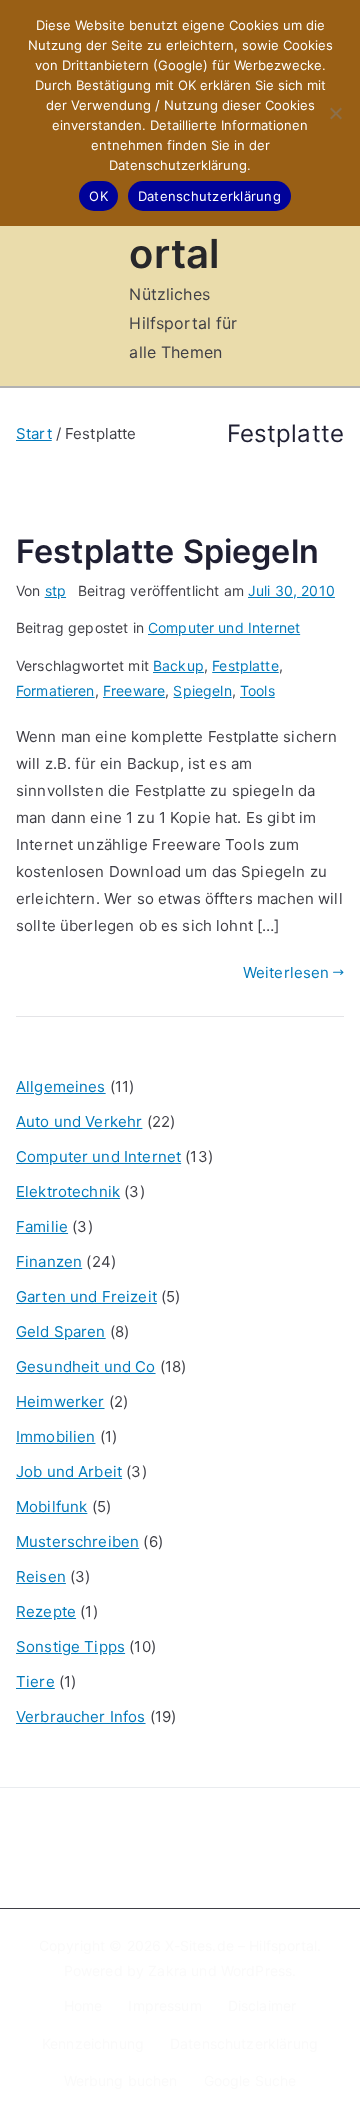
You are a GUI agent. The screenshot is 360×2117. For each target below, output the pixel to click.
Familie (42, 1226)
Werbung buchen (121, 2080)
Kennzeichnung (93, 2043)
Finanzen (49, 1261)
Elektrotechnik (68, 1191)
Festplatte (245, 665)
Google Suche (250, 2080)
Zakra (167, 1970)
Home (83, 2005)
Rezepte (46, 1611)
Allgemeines (61, 1086)
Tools (257, 690)
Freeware (134, 690)
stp (55, 590)
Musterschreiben (77, 1541)
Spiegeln (202, 690)
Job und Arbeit (69, 1471)
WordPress (256, 1970)
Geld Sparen (61, 1331)
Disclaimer (262, 2005)
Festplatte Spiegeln (167, 551)
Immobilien (56, 1436)
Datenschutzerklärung (244, 2043)
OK (98, 196)
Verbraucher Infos (81, 1716)
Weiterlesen (286, 972)
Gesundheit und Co (86, 1366)
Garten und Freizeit (86, 1296)
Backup (178, 665)
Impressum (164, 2005)
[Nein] (335, 113)
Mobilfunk (51, 1506)
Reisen (41, 1576)
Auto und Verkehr (79, 1121)
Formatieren (55, 690)
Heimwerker (60, 1401)
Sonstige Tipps (70, 1646)
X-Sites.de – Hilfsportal (241, 1945)
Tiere (35, 1681)
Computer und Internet (224, 627)
